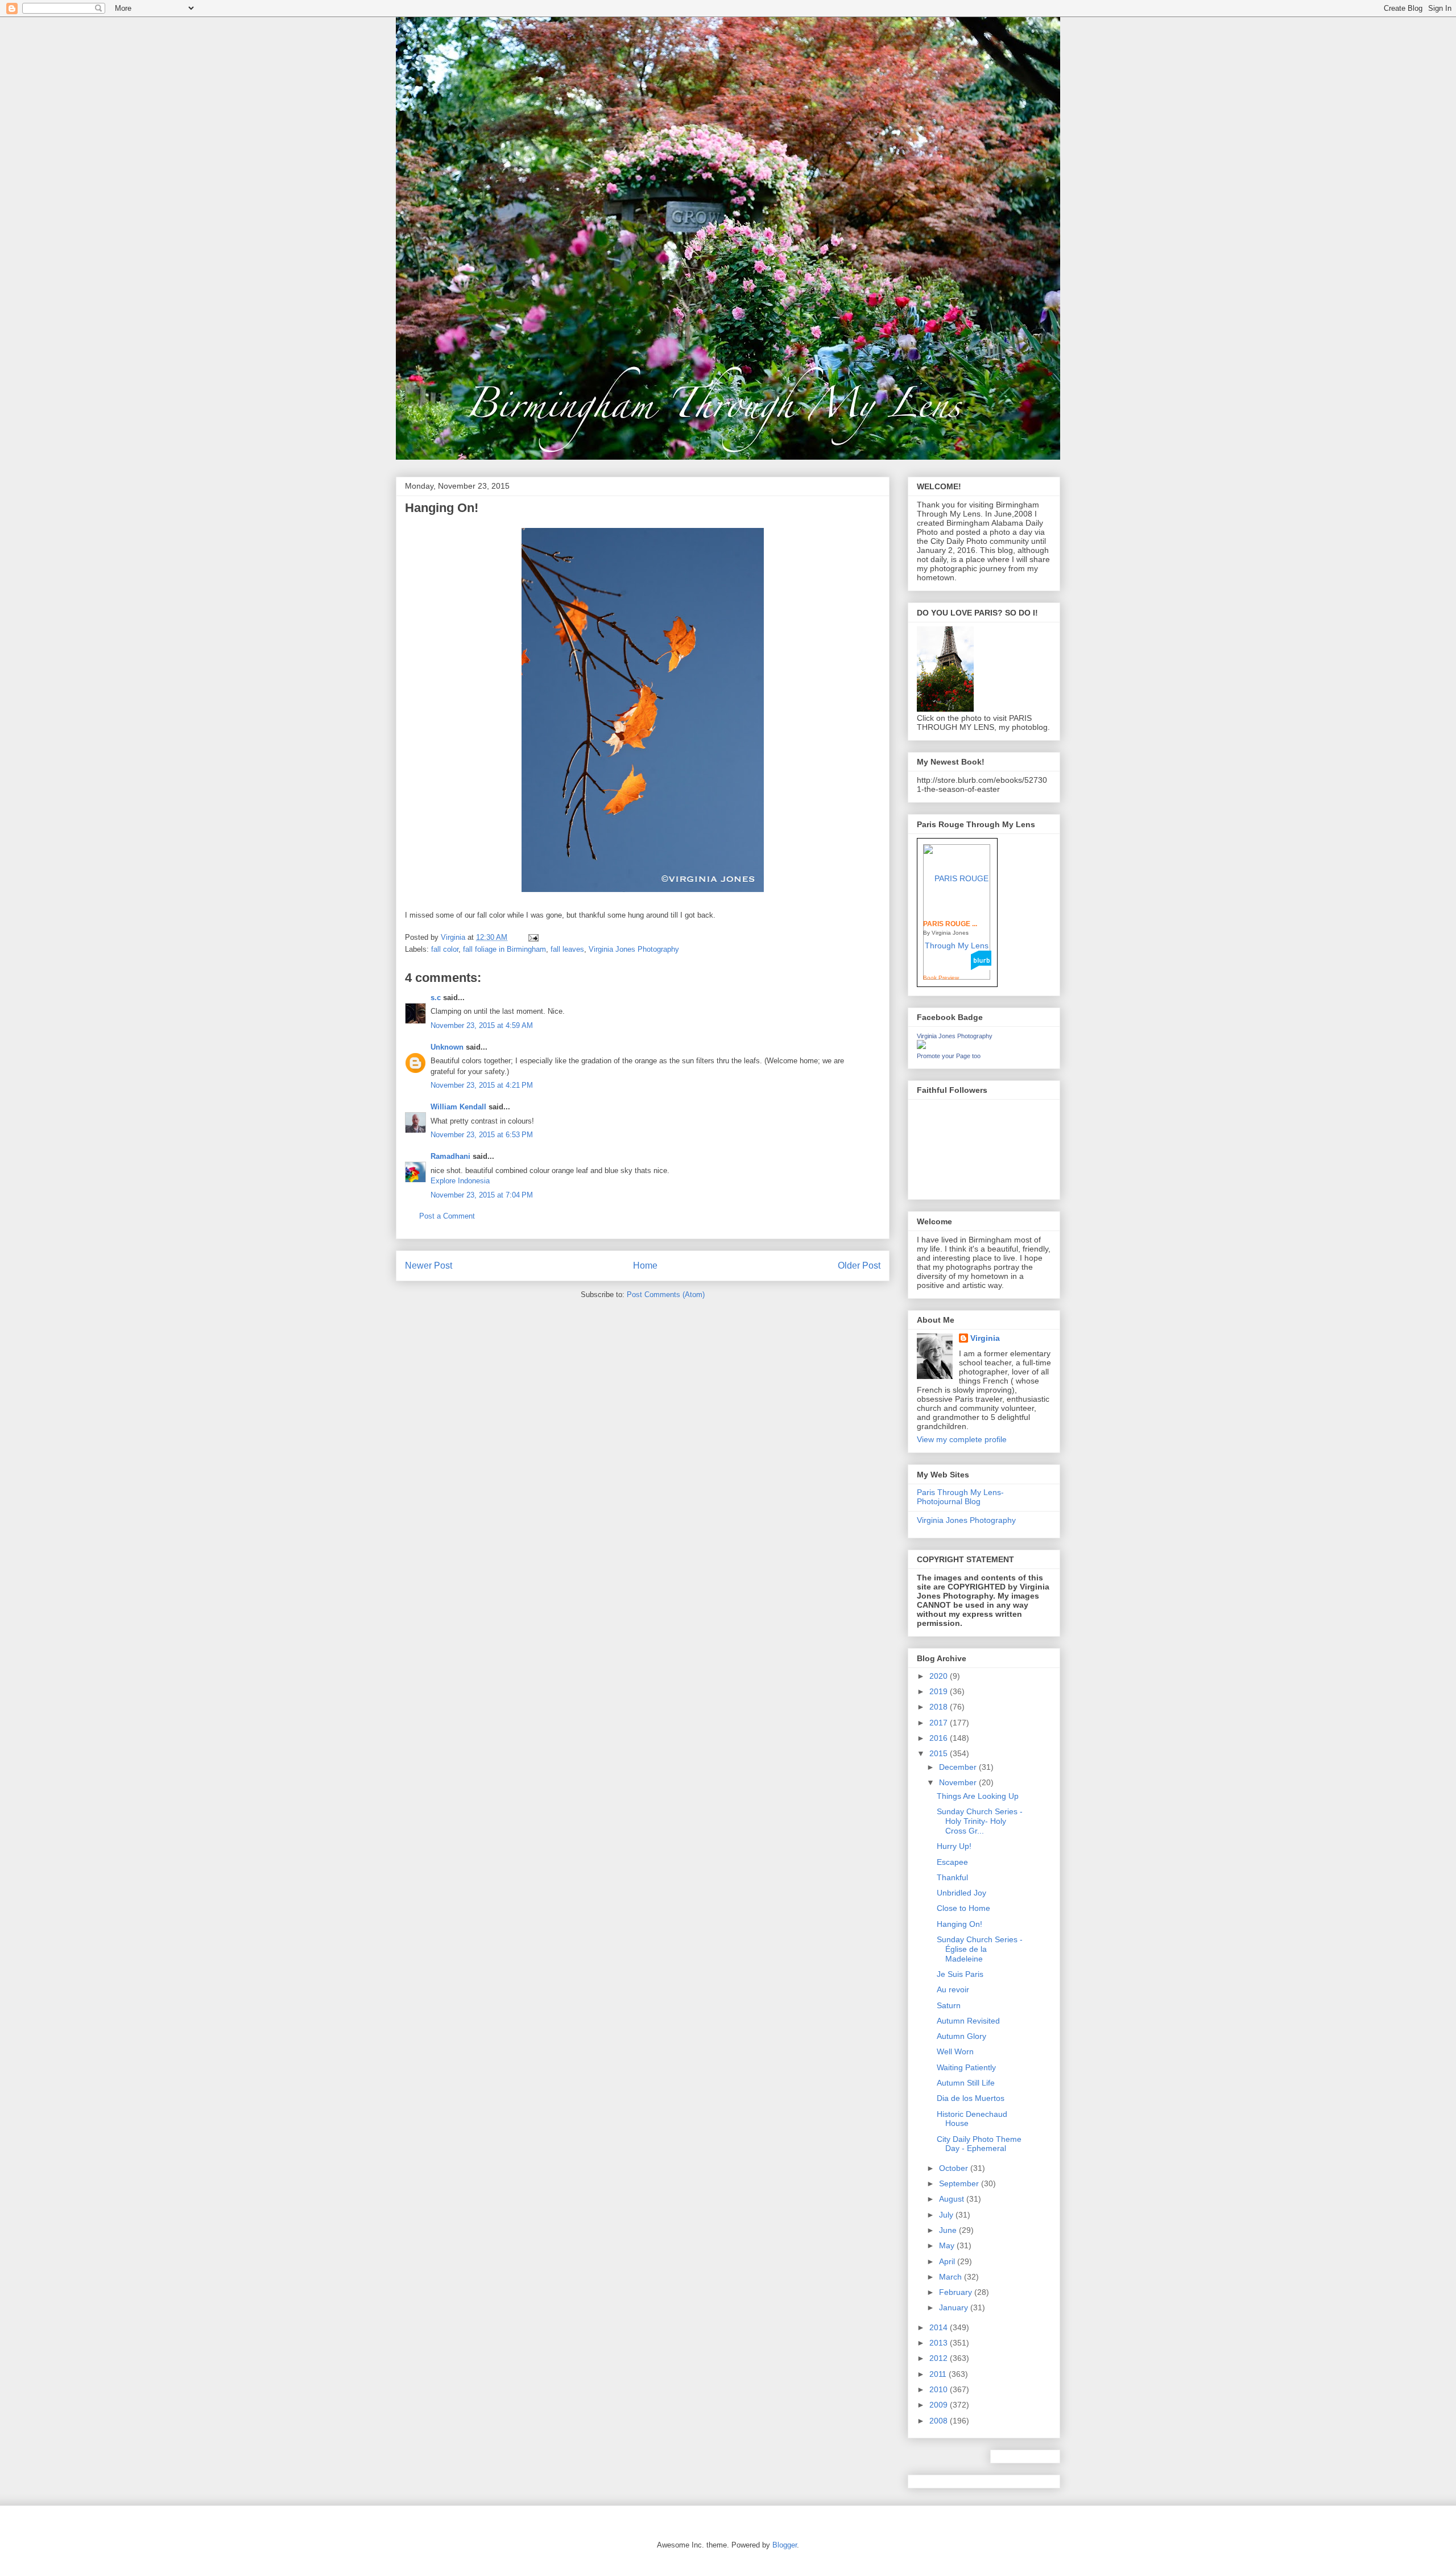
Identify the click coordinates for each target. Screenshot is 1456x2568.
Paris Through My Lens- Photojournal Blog (960, 1497)
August (953, 2199)
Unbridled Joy (961, 1893)
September (960, 2183)
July (947, 2215)
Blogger (785, 2545)
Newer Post (429, 1266)
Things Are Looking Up (978, 1796)
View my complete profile (962, 1439)
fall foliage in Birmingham (504, 949)
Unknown (447, 1047)
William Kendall (458, 1107)
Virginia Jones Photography (634, 949)
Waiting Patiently (966, 2067)
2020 (940, 1676)
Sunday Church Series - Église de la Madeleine (980, 1949)
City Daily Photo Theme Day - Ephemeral (979, 2144)
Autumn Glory (961, 2036)
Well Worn (955, 2051)
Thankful (952, 1877)
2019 (940, 1691)
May (948, 2245)
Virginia (985, 1338)
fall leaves (567, 949)
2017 (940, 1723)
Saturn (949, 2005)
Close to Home (963, 1908)
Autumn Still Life (966, 2083)
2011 (939, 2374)
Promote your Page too (949, 1056)
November (959, 1782)
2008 (940, 2421)
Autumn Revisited (968, 2021)
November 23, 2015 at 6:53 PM (482, 1135)
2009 (940, 2405)
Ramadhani (450, 1156)
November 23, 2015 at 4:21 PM (482, 1085)
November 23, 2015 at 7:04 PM (482, 1195)
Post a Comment (447, 1216)
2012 (940, 2358)
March (952, 2277)
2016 (940, 1738)
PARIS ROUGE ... (950, 924)
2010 (940, 2389)
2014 (940, 2327)
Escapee (952, 1862)
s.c (436, 998)
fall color (445, 949)
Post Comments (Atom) (666, 1295)
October (955, 2168)
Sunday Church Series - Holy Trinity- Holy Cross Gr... (980, 1821)
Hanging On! (959, 1924)
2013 (940, 2343)
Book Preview (941, 978)
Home (645, 1266)
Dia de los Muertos (971, 2098)
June (949, 2230)
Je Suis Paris (960, 1974)
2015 (940, 1753)
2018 (940, 1707)
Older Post (859, 1266)
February (957, 2292)
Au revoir (953, 1989)
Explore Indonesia (460, 1181)
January (955, 2307)
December (959, 1767)
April (948, 2261)
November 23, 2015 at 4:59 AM (482, 1025)
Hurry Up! (954, 1846)
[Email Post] (533, 937)
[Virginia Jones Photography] (921, 1046)
